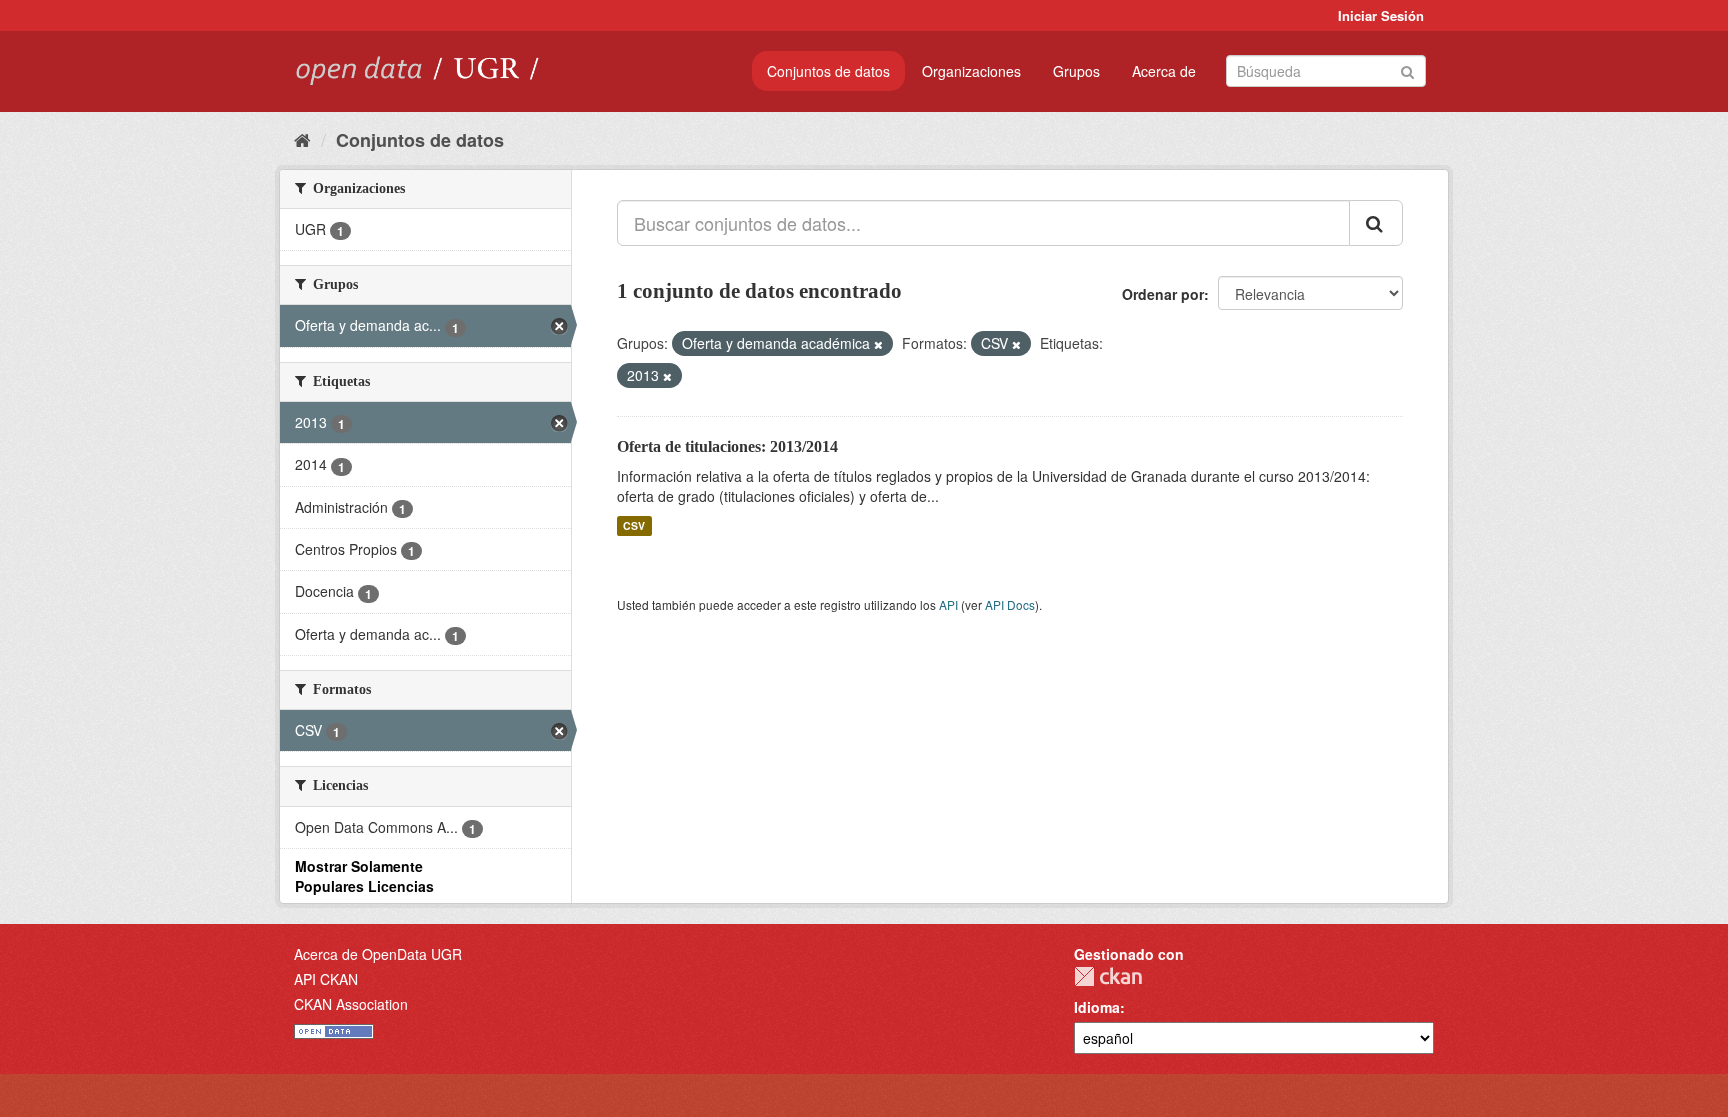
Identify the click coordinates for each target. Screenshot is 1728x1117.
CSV (634, 525)
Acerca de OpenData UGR (378, 954)
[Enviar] (1407, 69)
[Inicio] (302, 139)
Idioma (1097, 1007)
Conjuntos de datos (828, 71)
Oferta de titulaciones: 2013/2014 (727, 446)
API (948, 604)
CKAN (1108, 976)
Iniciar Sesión (1381, 15)
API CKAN (326, 979)
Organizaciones (971, 71)
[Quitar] (878, 344)
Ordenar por (1163, 294)
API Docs (1010, 604)
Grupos (1076, 71)
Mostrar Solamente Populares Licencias (364, 876)
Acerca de (1164, 71)
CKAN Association (351, 1004)
